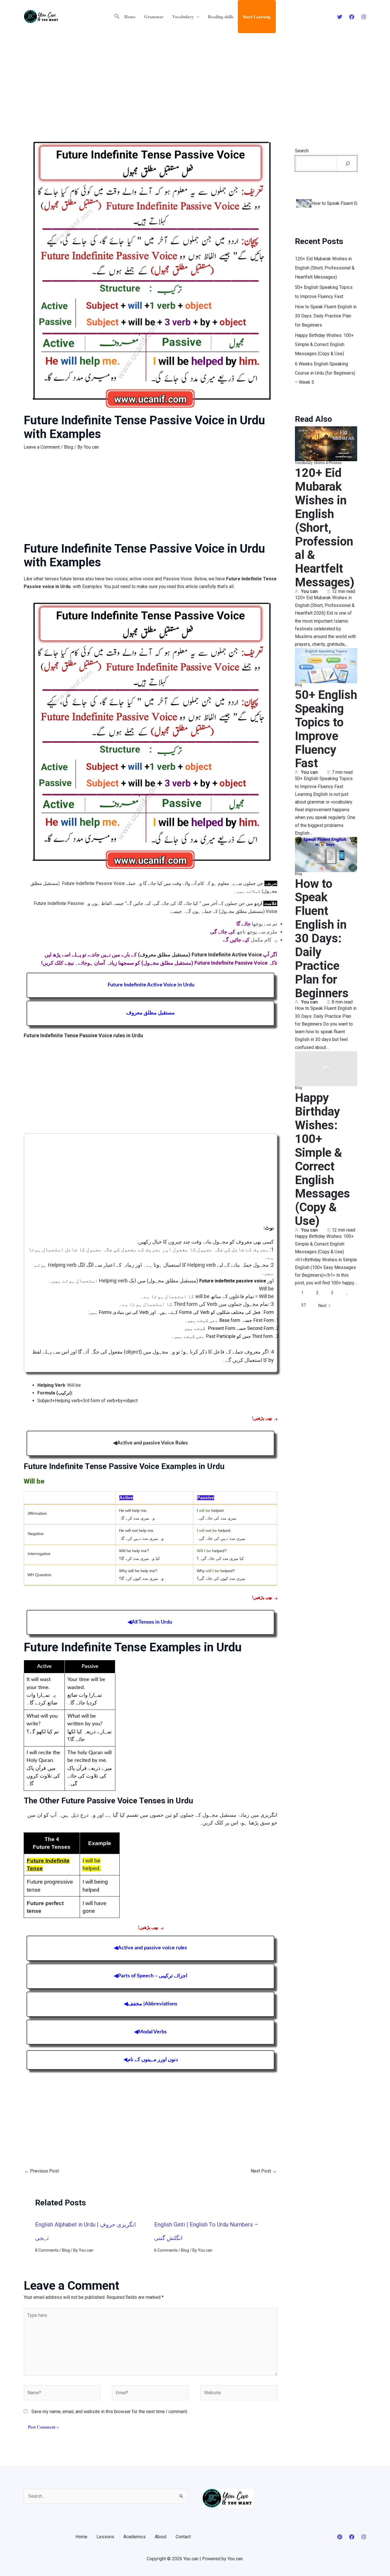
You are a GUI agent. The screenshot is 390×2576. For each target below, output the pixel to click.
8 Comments (47, 2250)
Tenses (60, 1847)
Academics (134, 2537)
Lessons (105, 2537)
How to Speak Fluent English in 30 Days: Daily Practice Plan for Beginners (326, 315)
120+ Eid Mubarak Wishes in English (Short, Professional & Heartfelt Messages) (325, 267)
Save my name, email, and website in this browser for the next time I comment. (110, 2412)
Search (302, 151)
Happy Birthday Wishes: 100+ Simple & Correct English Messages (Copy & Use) (324, 343)
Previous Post (42, 2171)
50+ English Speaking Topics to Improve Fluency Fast (326, 728)
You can (309, 590)
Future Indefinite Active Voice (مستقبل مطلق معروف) (200, 955)
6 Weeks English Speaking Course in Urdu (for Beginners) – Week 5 (325, 372)
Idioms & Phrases (328, 462)
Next (322, 1304)
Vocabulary (183, 17)
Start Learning (257, 17)
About (161, 2537)
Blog (69, 447)
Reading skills (221, 17)
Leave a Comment (42, 447)
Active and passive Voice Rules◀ (150, 1443)
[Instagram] (364, 17)
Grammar (154, 17)
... (347, 1292)
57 (303, 1304)
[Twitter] (340, 17)
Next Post (264, 2171)
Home (130, 17)
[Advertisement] (195, 76)
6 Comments (166, 2250)
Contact (183, 2537)
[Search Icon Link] (117, 17)
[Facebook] (352, 17)
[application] (197, 17)
